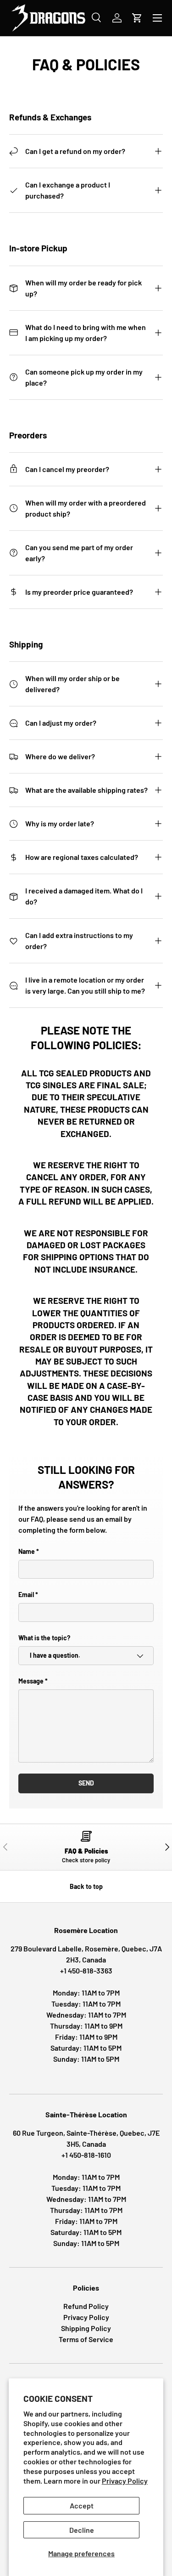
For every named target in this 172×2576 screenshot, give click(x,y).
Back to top (86, 1886)
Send (86, 1783)
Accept (82, 2505)
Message (31, 1681)
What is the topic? (44, 1638)
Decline (82, 2530)
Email (26, 1595)
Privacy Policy (125, 2481)
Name (27, 1551)
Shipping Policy (86, 2328)
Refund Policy (86, 2306)
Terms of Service (86, 2339)
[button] (137, 18)
